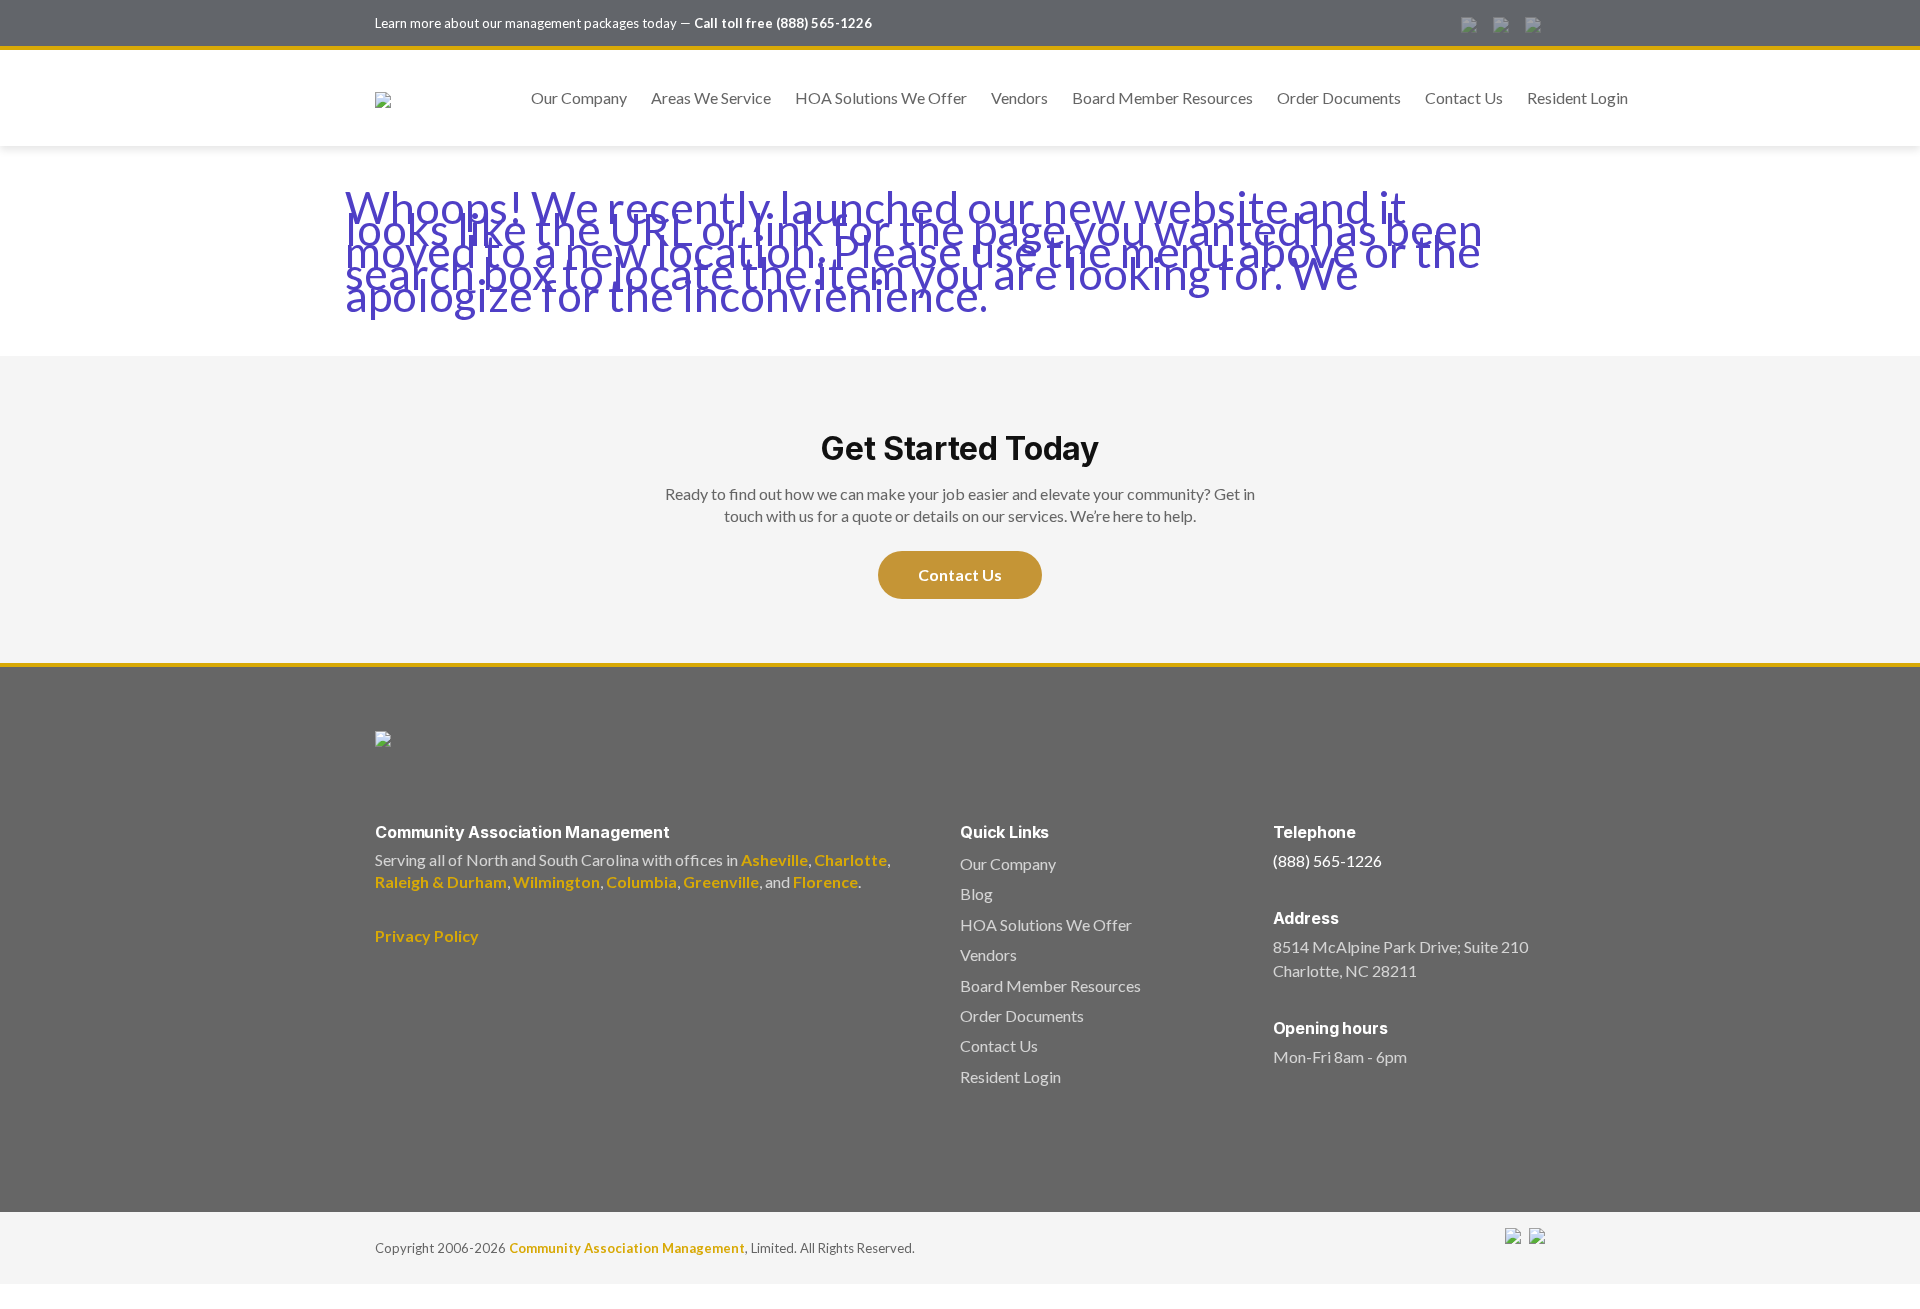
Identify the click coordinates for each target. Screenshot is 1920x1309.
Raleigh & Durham (441, 881)
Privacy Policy (427, 935)
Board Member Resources (1162, 97)
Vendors (1019, 97)
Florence (825, 881)
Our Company (579, 97)
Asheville (774, 859)
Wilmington (556, 881)
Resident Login (1577, 97)
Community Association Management (627, 1248)
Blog (976, 893)
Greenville (721, 881)
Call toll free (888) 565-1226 (783, 23)
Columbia (641, 881)
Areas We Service (711, 97)
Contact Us (1464, 97)
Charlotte (850, 859)
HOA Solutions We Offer (881, 97)
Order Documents (1339, 97)
